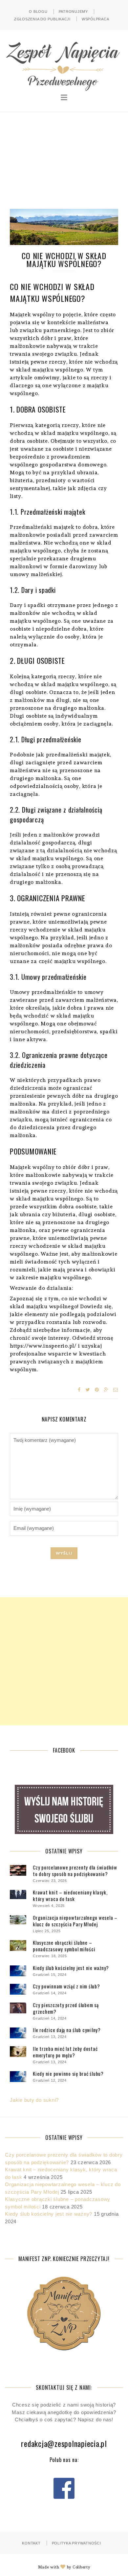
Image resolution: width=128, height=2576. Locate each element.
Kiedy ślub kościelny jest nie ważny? (71, 1968)
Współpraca (96, 19)
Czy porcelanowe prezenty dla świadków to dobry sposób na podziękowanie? (75, 1870)
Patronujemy (73, 11)
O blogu (38, 11)
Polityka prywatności (76, 2543)
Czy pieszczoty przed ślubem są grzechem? (66, 2008)
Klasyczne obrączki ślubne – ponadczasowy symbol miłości (64, 1946)
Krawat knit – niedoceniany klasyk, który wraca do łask (70, 1895)
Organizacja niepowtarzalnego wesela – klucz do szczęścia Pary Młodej (75, 1921)
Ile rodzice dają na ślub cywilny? (67, 2030)
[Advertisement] (64, 156)
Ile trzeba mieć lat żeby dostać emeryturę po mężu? (65, 2052)
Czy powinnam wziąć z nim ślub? (66, 1986)
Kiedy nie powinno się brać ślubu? (68, 2073)
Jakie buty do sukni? (34, 2100)
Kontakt (31, 2543)
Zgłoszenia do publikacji (42, 19)
